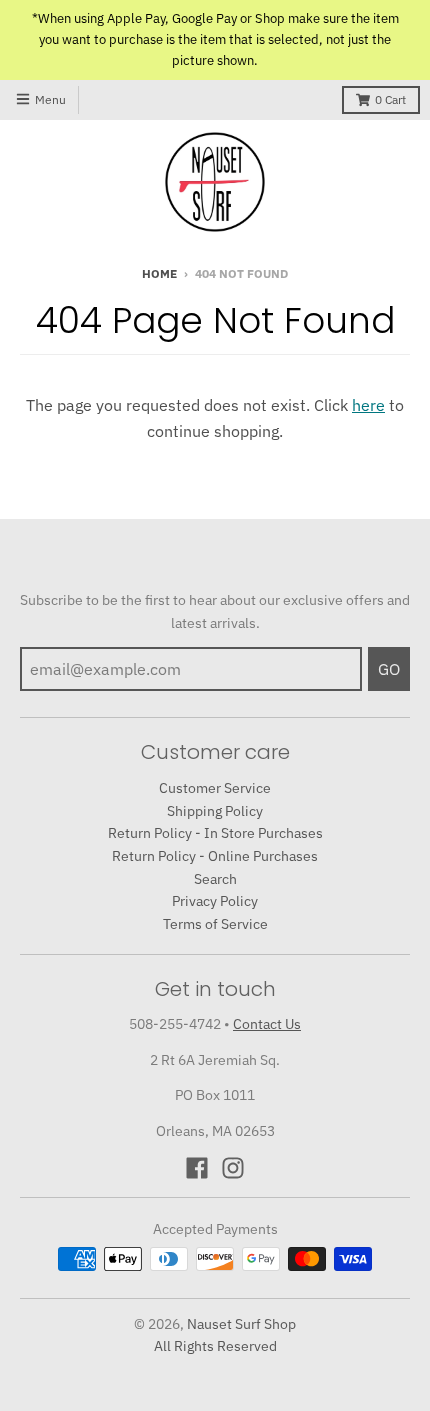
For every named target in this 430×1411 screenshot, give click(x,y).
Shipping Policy (215, 811)
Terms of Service (215, 924)
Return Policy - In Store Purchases (215, 833)
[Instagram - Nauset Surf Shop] (233, 1168)
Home (159, 273)
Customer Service (215, 788)
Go (389, 669)
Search (215, 879)
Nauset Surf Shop (241, 1324)
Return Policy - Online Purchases (215, 856)
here (368, 405)
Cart (390, 99)
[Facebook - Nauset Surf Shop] (197, 1168)
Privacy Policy (215, 901)
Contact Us (267, 1024)
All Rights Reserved (215, 1346)
